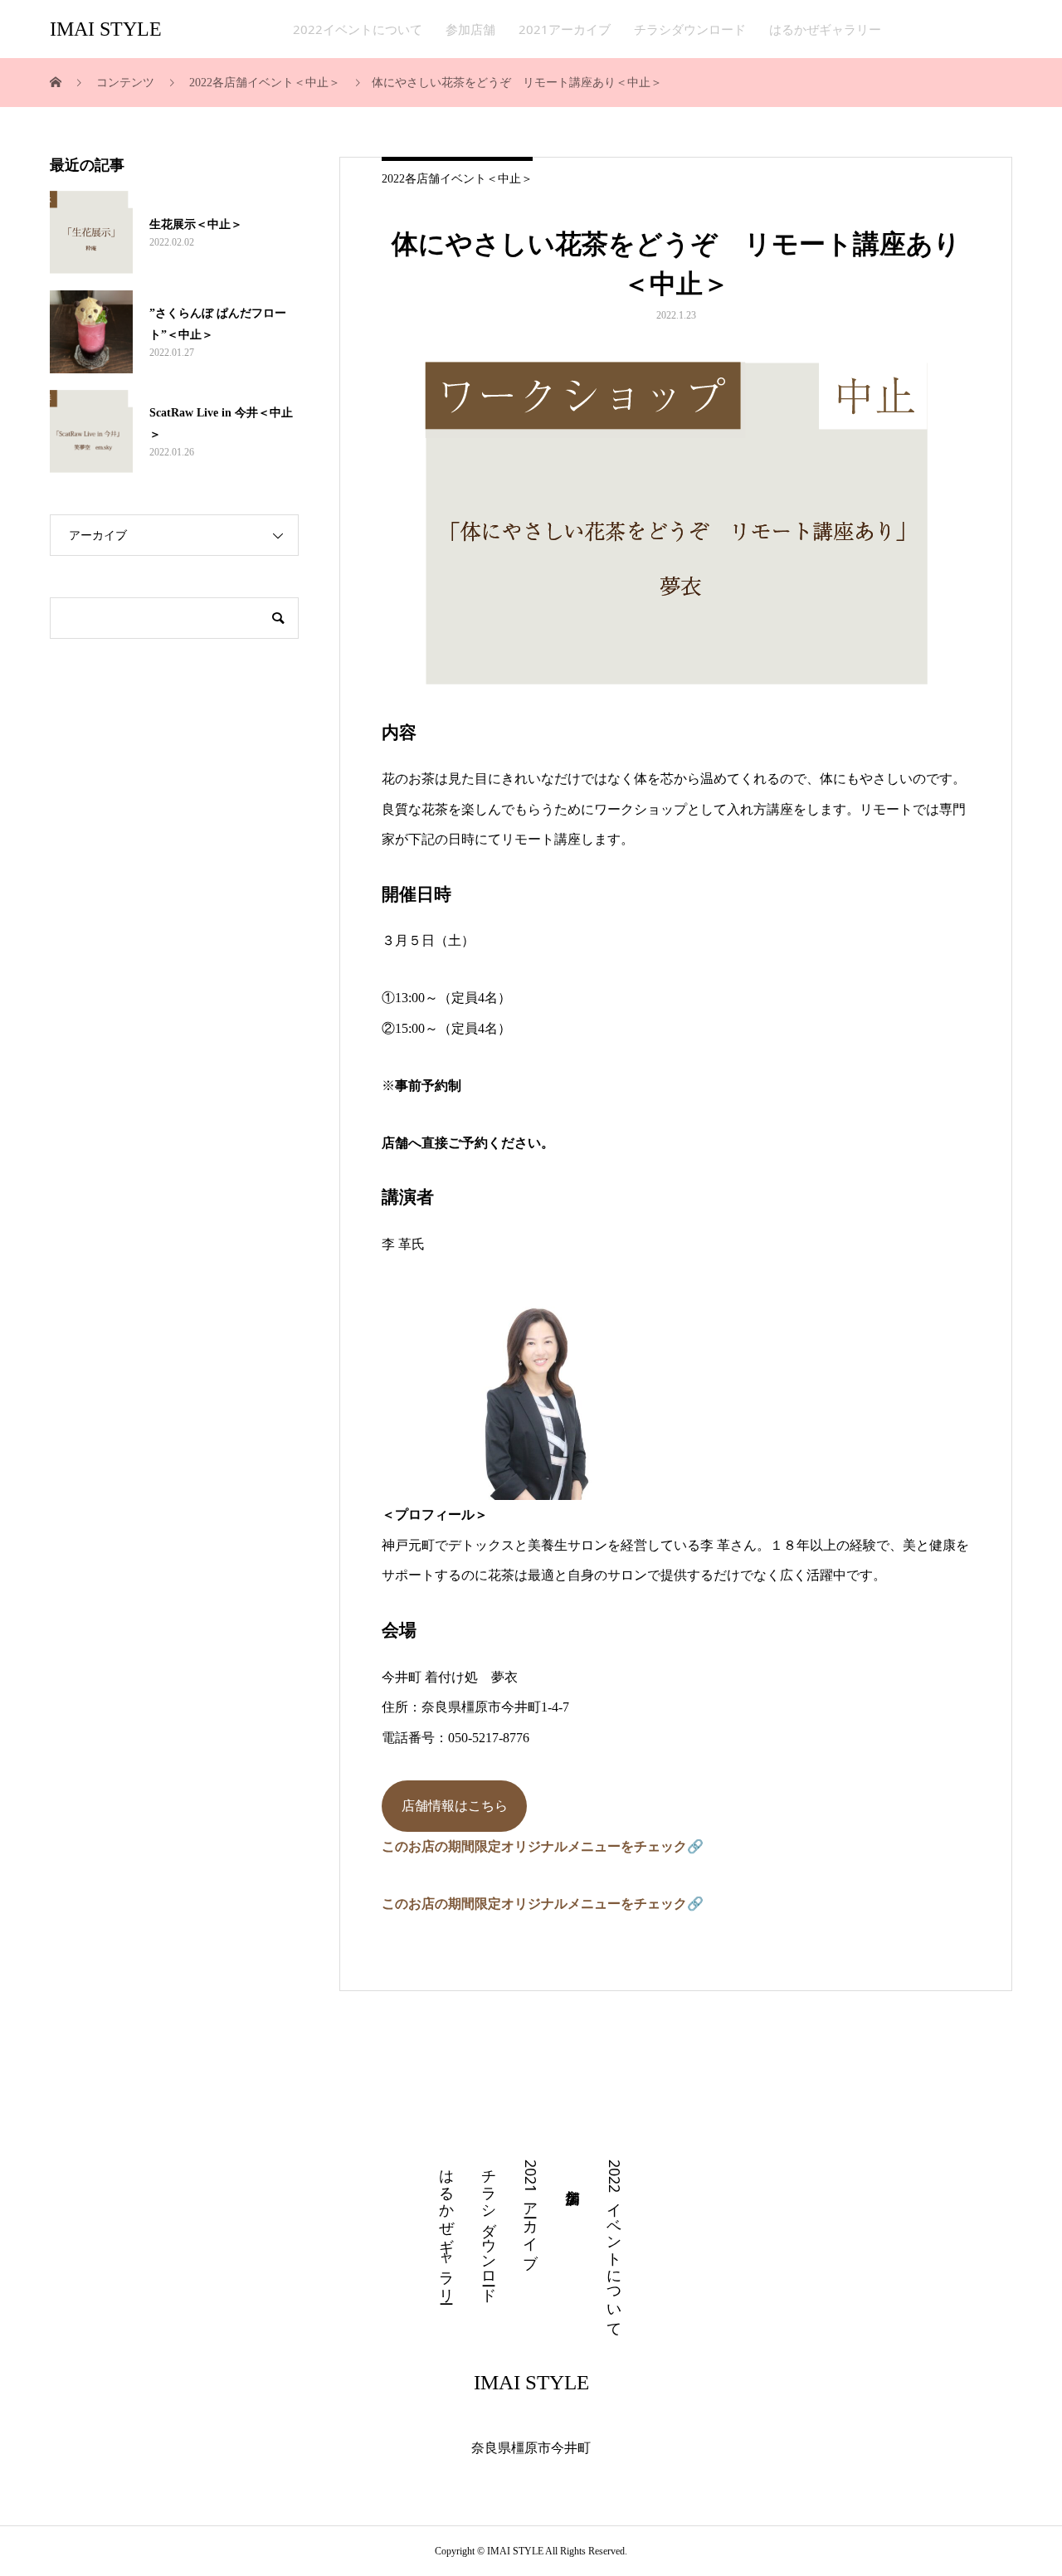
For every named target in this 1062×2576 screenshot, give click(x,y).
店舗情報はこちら (455, 1806)
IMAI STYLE (106, 29)
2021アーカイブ (565, 29)
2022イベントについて (358, 29)
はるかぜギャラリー (825, 29)
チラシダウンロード (690, 29)
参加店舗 (470, 29)
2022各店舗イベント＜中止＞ (457, 179)
